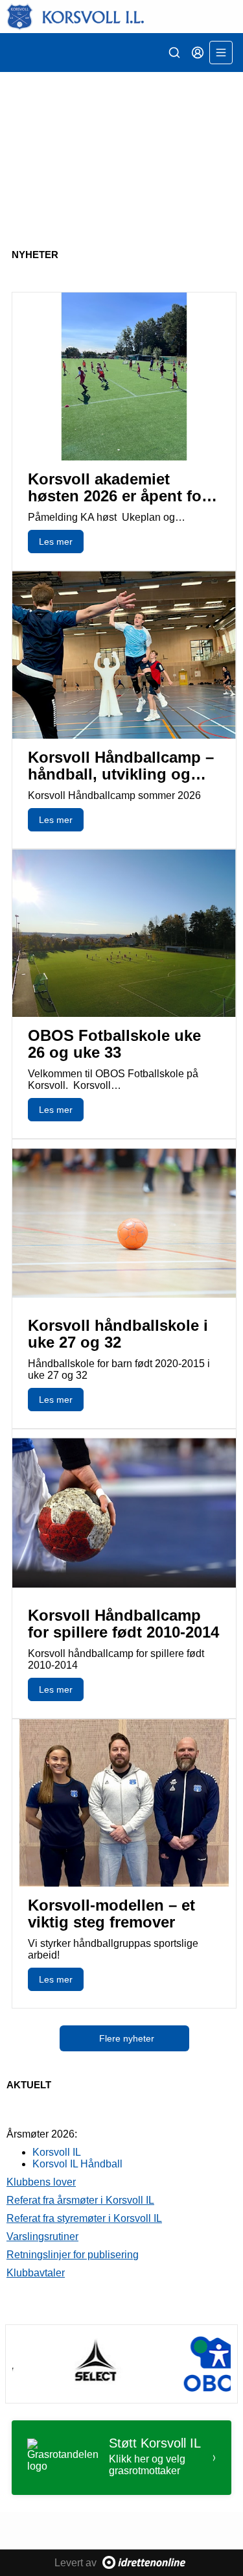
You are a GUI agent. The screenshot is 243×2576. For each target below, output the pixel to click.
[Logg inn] (198, 53)
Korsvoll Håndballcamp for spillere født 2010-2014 (123, 1624)
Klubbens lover (41, 2182)
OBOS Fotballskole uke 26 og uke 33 (114, 1044)
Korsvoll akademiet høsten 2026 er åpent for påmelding (118, 496)
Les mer (56, 542)
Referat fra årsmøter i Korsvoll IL (80, 2200)
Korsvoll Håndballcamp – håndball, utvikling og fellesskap (121, 774)
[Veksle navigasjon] (221, 53)
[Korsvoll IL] (121, 17)
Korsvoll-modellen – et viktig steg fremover (111, 1914)
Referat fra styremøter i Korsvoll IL (84, 2218)
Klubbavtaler (36, 2273)
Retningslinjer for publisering (73, 2255)
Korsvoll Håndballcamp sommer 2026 (114, 795)
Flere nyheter (127, 2038)
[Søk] (174, 53)
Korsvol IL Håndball (77, 2164)
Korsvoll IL (57, 2152)
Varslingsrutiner (42, 2236)
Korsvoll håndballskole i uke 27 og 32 (118, 1334)
